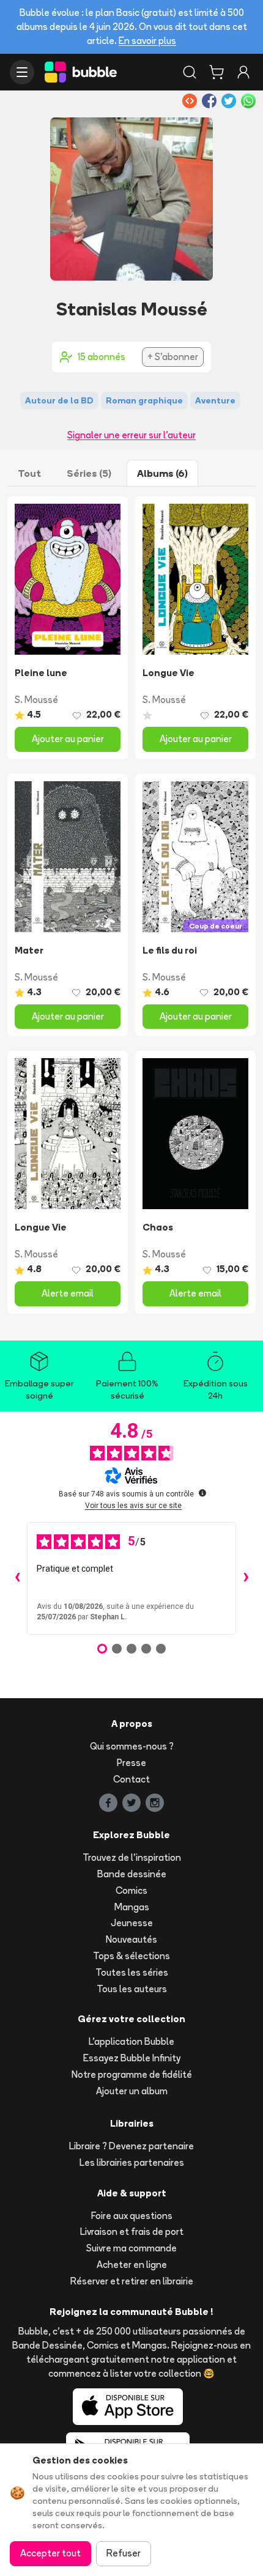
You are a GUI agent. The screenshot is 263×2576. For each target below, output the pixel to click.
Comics (131, 1890)
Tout (29, 473)
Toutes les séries (132, 1972)
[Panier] (217, 72)
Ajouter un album (132, 2091)
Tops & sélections (131, 1956)
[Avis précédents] (17, 1578)
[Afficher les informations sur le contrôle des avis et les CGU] (202, 1493)
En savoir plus (147, 41)
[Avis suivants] (246, 1578)
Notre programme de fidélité (132, 2074)
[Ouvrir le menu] (22, 72)
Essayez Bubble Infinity (132, 2058)
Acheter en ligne (132, 2265)
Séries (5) (89, 473)
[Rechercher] (190, 72)
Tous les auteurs (132, 1989)
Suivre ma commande (131, 2248)
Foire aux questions (132, 2216)
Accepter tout (50, 2553)
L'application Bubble (131, 2041)
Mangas (132, 1907)
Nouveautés (131, 1939)
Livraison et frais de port (132, 2232)
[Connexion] (243, 72)
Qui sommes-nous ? (132, 1746)
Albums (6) (162, 473)
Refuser (124, 2553)
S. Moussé (36, 700)
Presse (131, 1763)
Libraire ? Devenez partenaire (131, 2146)
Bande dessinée (132, 1874)
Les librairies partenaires (132, 2162)
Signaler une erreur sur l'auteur (131, 435)
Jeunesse (132, 1923)
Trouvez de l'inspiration (132, 1857)
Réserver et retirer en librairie (132, 2281)
